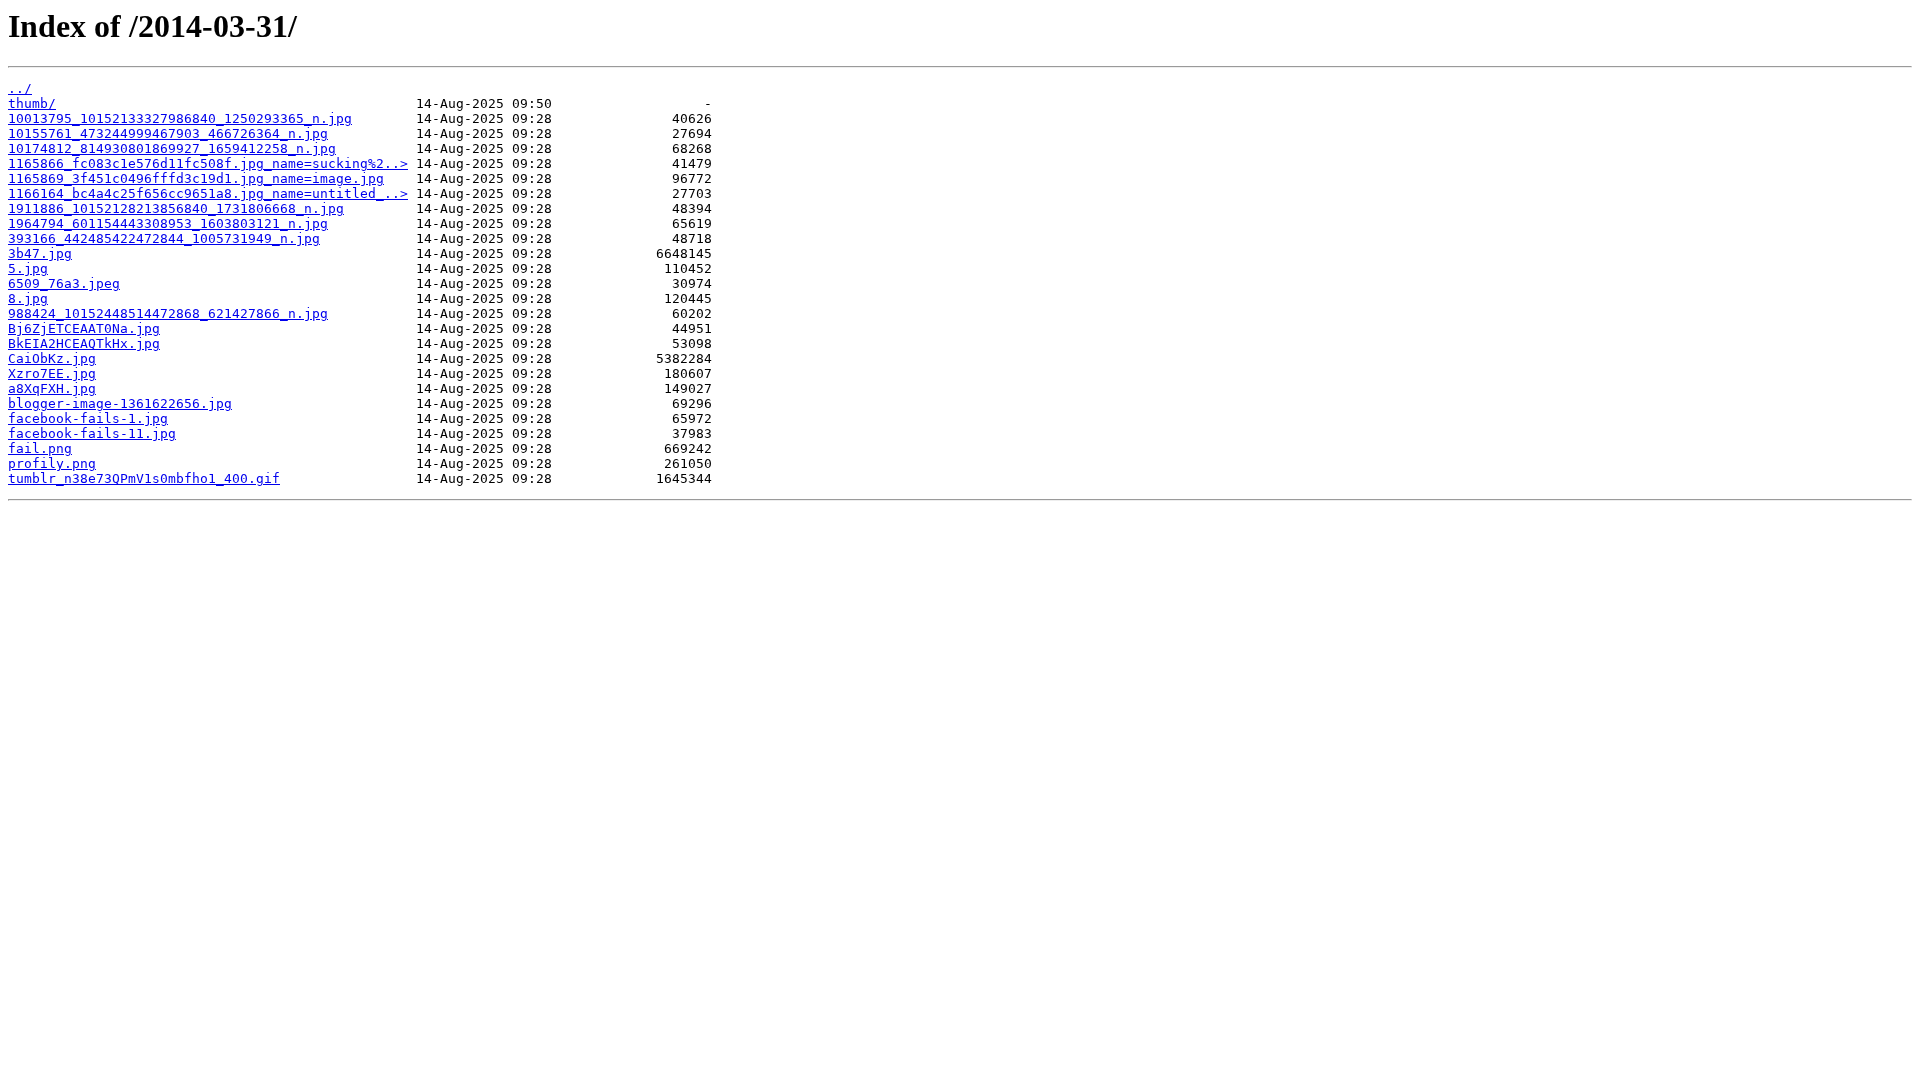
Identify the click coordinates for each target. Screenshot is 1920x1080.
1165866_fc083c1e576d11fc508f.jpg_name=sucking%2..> (208, 163)
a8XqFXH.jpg (52, 388)
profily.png (52, 463)
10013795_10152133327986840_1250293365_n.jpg (180, 118)
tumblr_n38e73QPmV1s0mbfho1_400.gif (144, 478)
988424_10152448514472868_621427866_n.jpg (168, 313)
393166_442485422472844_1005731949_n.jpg (164, 238)
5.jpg (28, 268)
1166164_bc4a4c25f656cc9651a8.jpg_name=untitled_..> (208, 193)
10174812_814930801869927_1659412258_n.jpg (172, 148)
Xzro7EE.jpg (52, 373)
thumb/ (32, 103)
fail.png (40, 448)
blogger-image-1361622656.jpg (120, 403)
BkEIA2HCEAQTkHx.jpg (84, 343)
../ (20, 88)
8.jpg (28, 298)
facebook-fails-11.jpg (92, 433)
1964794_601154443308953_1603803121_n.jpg (168, 223)
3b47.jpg (40, 253)
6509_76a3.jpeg (64, 283)
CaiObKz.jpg (52, 358)
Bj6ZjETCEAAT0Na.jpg (84, 328)
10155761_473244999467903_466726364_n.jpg (168, 133)
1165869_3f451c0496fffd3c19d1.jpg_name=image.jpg (196, 178)
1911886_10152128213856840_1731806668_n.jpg (176, 208)
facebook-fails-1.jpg (88, 418)
